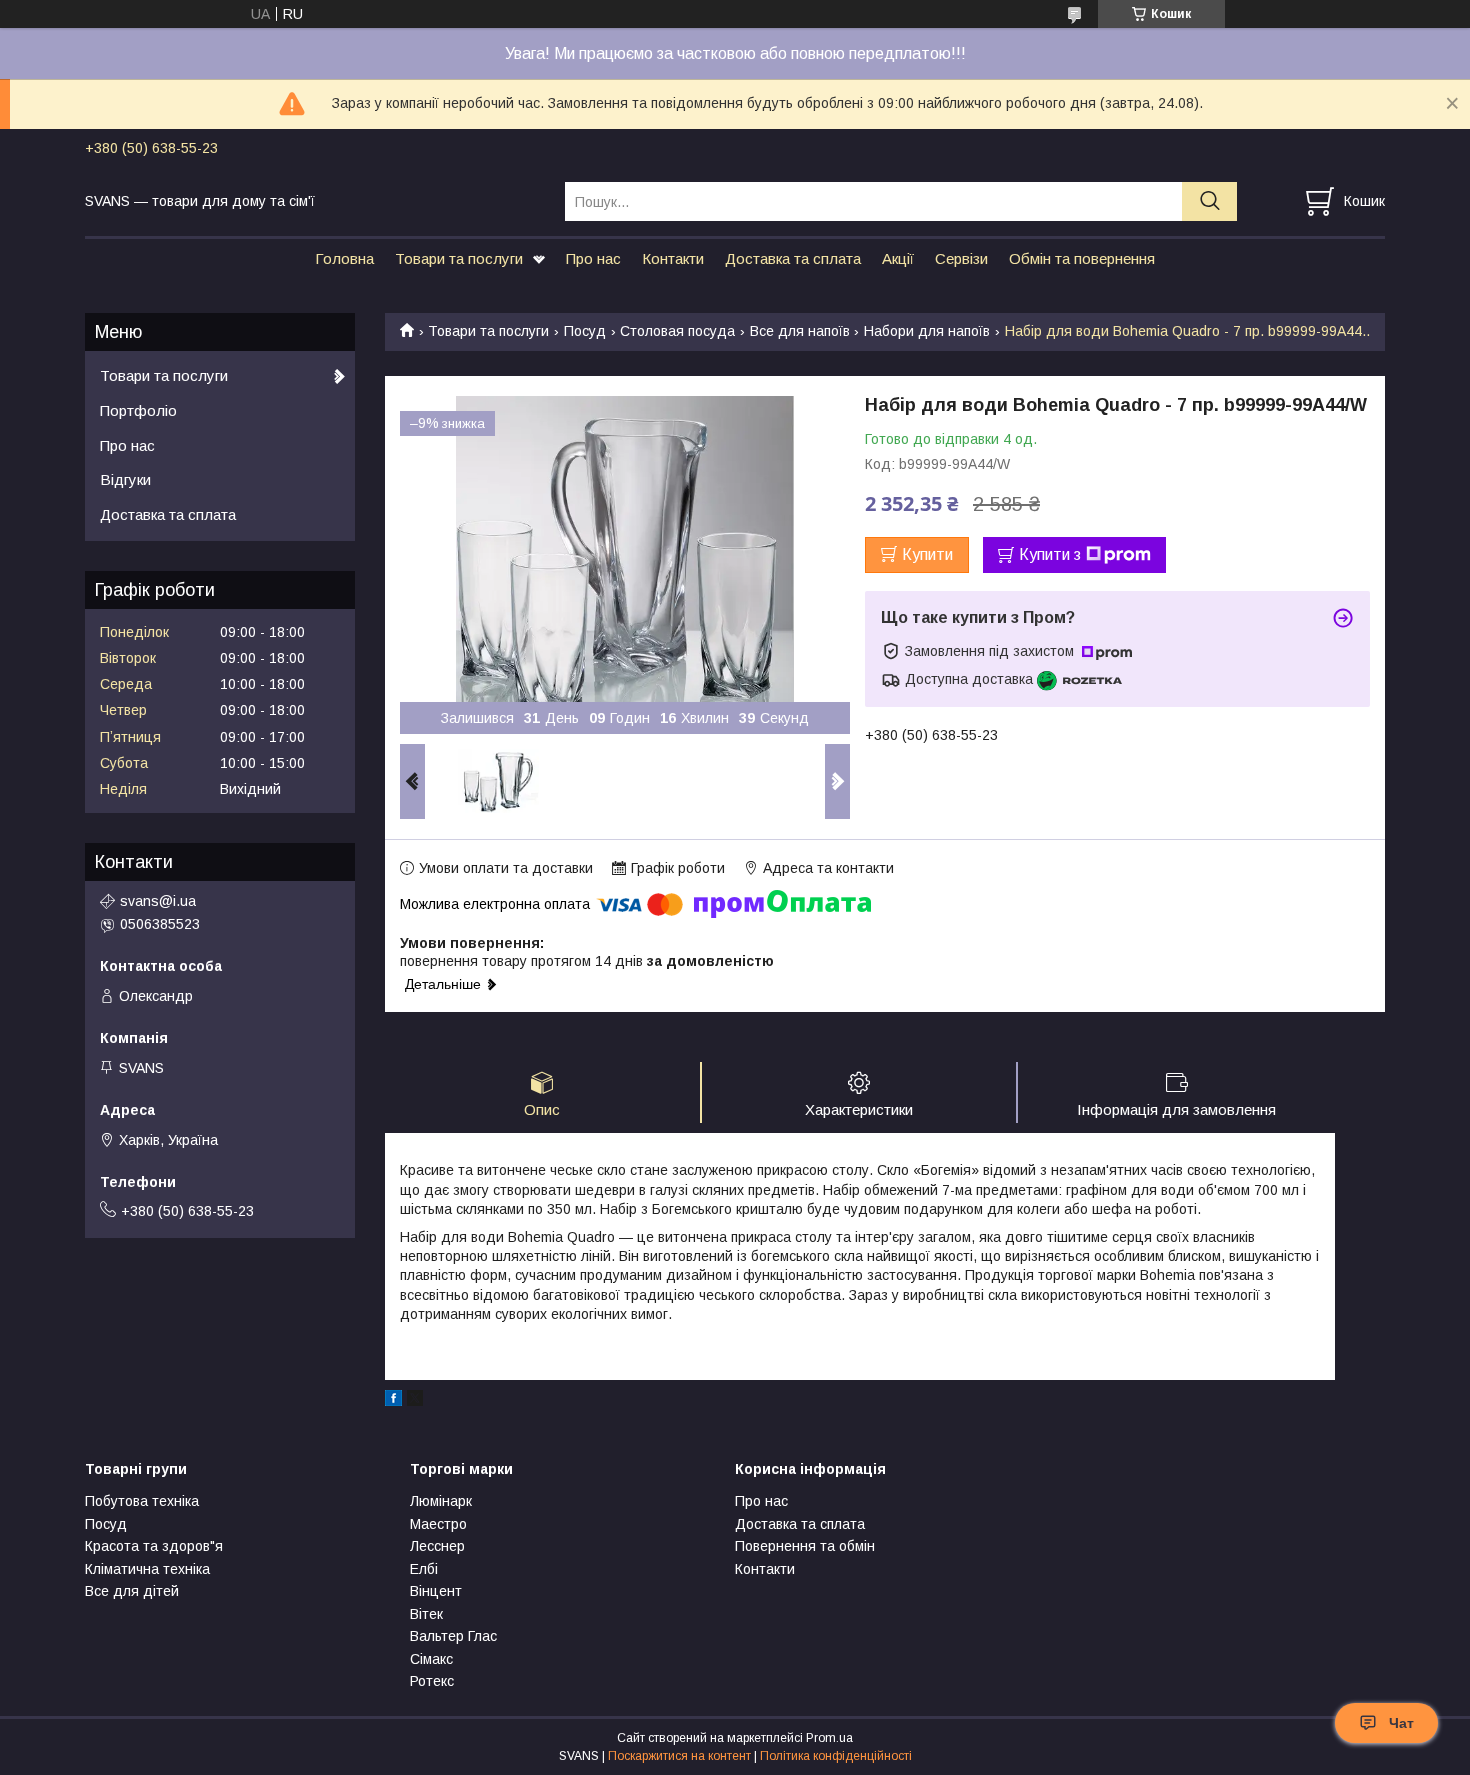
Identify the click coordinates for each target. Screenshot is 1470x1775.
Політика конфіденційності (836, 1756)
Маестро (438, 1524)
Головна (344, 258)
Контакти (673, 258)
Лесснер (437, 1546)
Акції (898, 258)
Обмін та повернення (1082, 258)
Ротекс (432, 1681)
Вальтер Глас (453, 1636)
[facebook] (393, 1401)
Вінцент (436, 1591)
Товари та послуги (459, 258)
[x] (415, 1401)
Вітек (426, 1614)
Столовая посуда (677, 331)
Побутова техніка (142, 1501)
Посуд (585, 331)
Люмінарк (441, 1501)
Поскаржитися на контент (679, 1756)
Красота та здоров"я (154, 1546)
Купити (927, 554)
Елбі (424, 1569)
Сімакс (431, 1659)
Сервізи (961, 258)
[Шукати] (1209, 201)
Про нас (593, 258)
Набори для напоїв (927, 331)
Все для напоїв (800, 331)
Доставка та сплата (793, 258)
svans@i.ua (158, 901)
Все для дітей (132, 1591)
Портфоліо (138, 410)
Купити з (1050, 554)
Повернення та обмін (805, 1546)
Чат (1401, 1723)
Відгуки (125, 479)
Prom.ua (829, 1738)
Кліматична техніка (147, 1569)
